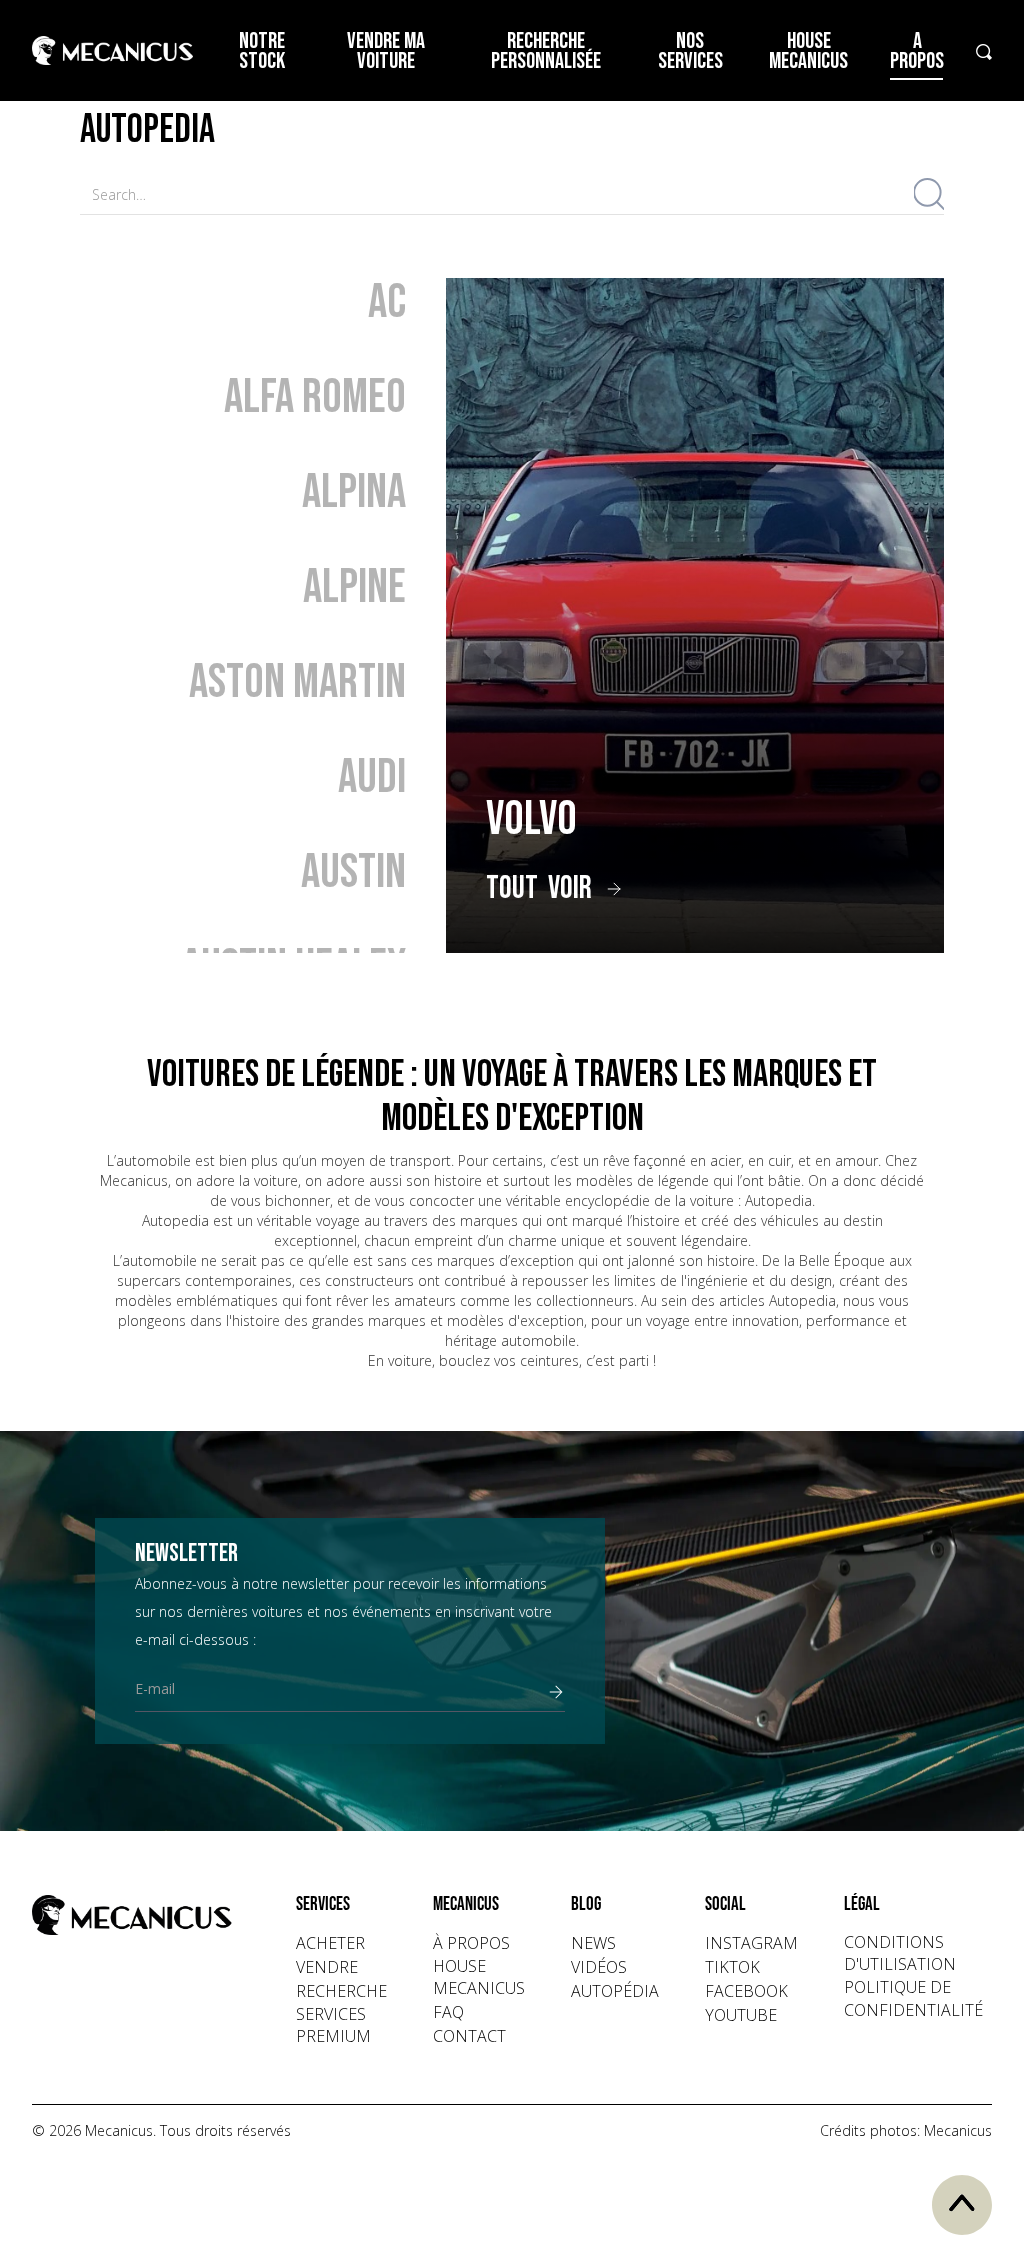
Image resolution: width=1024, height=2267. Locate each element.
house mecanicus (479, 1977)
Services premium (333, 2025)
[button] (341, 1905)
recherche (341, 1991)
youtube (741, 2015)
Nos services (690, 51)
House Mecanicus (808, 51)
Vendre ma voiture (386, 51)
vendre (327, 1967)
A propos (917, 51)
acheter (330, 1943)
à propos (471, 1943)
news (593, 1943)
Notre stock (262, 51)
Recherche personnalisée (546, 51)
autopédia (615, 1991)
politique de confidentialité (913, 1998)
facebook (746, 1991)
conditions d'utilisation (900, 1953)
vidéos (599, 1967)
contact (469, 2036)
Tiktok (732, 1967)
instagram (751, 1943)
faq (448, 2012)
